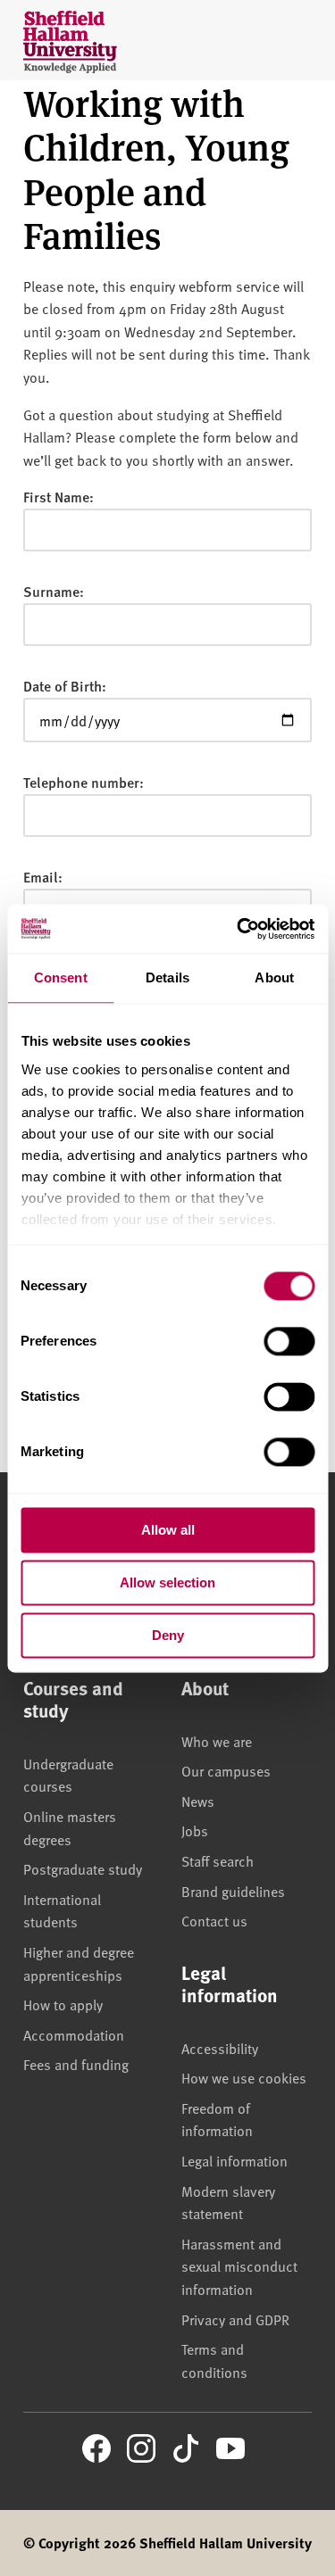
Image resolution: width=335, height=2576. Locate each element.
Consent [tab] (61, 977)
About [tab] (274, 977)
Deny (168, 1635)
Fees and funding (76, 2064)
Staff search (218, 1860)
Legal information (234, 2160)
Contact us (214, 1920)
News (198, 1801)
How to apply (63, 2004)
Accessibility (220, 2048)
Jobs (195, 1830)
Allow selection (167, 1582)
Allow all (168, 1530)
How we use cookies (244, 2077)
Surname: (54, 591)
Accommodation (74, 2034)
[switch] (289, 1341)
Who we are (217, 1741)
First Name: (59, 497)
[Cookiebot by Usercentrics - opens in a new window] (239, 929)
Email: (43, 877)
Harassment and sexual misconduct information (239, 2266)
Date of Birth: (65, 686)
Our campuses (226, 1770)
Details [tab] (167, 977)
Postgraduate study (83, 1868)
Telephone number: (84, 782)
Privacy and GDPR (235, 2319)
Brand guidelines (233, 1891)
